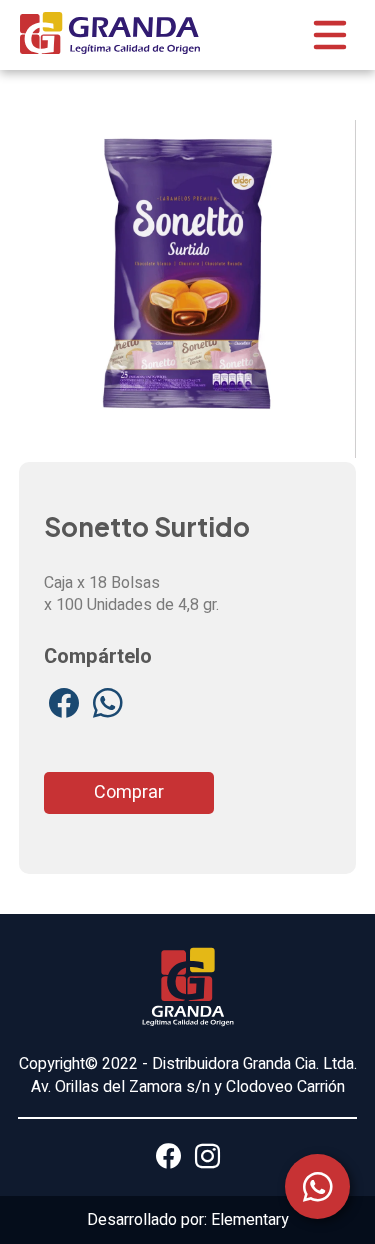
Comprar (129, 792)
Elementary (250, 1220)
